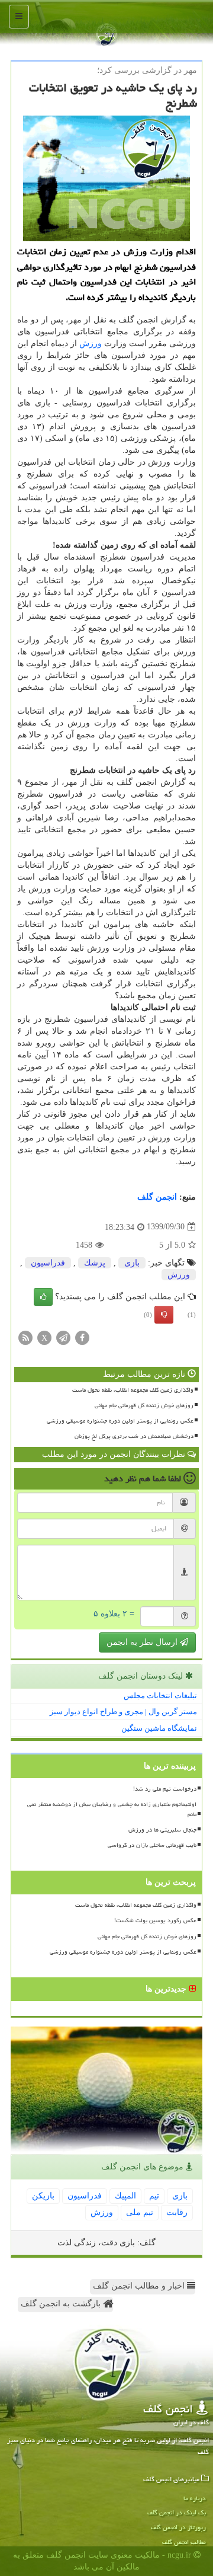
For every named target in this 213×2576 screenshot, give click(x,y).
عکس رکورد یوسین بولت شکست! (155, 1920)
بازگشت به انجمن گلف (62, 2304)
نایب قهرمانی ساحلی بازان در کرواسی (152, 1845)
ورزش (91, 343)
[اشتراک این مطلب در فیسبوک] (82, 1337)
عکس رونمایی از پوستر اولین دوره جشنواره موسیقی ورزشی (120, 1421)
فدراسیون (48, 1263)
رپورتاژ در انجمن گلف (178, 2527)
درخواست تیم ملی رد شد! (165, 1789)
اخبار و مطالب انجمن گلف (140, 2286)
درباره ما (195, 2498)
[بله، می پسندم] (43, 1297)
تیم (154, 2196)
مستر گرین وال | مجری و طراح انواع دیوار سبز (123, 1712)
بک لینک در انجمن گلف (177, 2512)
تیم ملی (140, 2212)
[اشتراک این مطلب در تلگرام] (63, 1337)
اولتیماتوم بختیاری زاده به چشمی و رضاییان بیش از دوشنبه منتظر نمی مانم (112, 1809)
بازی (132, 1263)
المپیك (125, 2196)
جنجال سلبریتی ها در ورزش (162, 1830)
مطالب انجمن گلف (184, 2542)
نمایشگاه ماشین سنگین (159, 1728)
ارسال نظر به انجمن (143, 1642)
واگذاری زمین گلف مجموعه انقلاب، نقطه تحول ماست (133, 1390)
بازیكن (43, 2196)
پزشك (95, 1263)
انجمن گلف (157, 1197)
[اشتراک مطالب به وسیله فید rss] (25, 1337)
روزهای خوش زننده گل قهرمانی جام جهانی (144, 1405)
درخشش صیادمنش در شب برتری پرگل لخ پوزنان (134, 1436)
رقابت (177, 2212)
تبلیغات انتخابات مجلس (160, 1696)
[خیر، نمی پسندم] (164, 1315)
